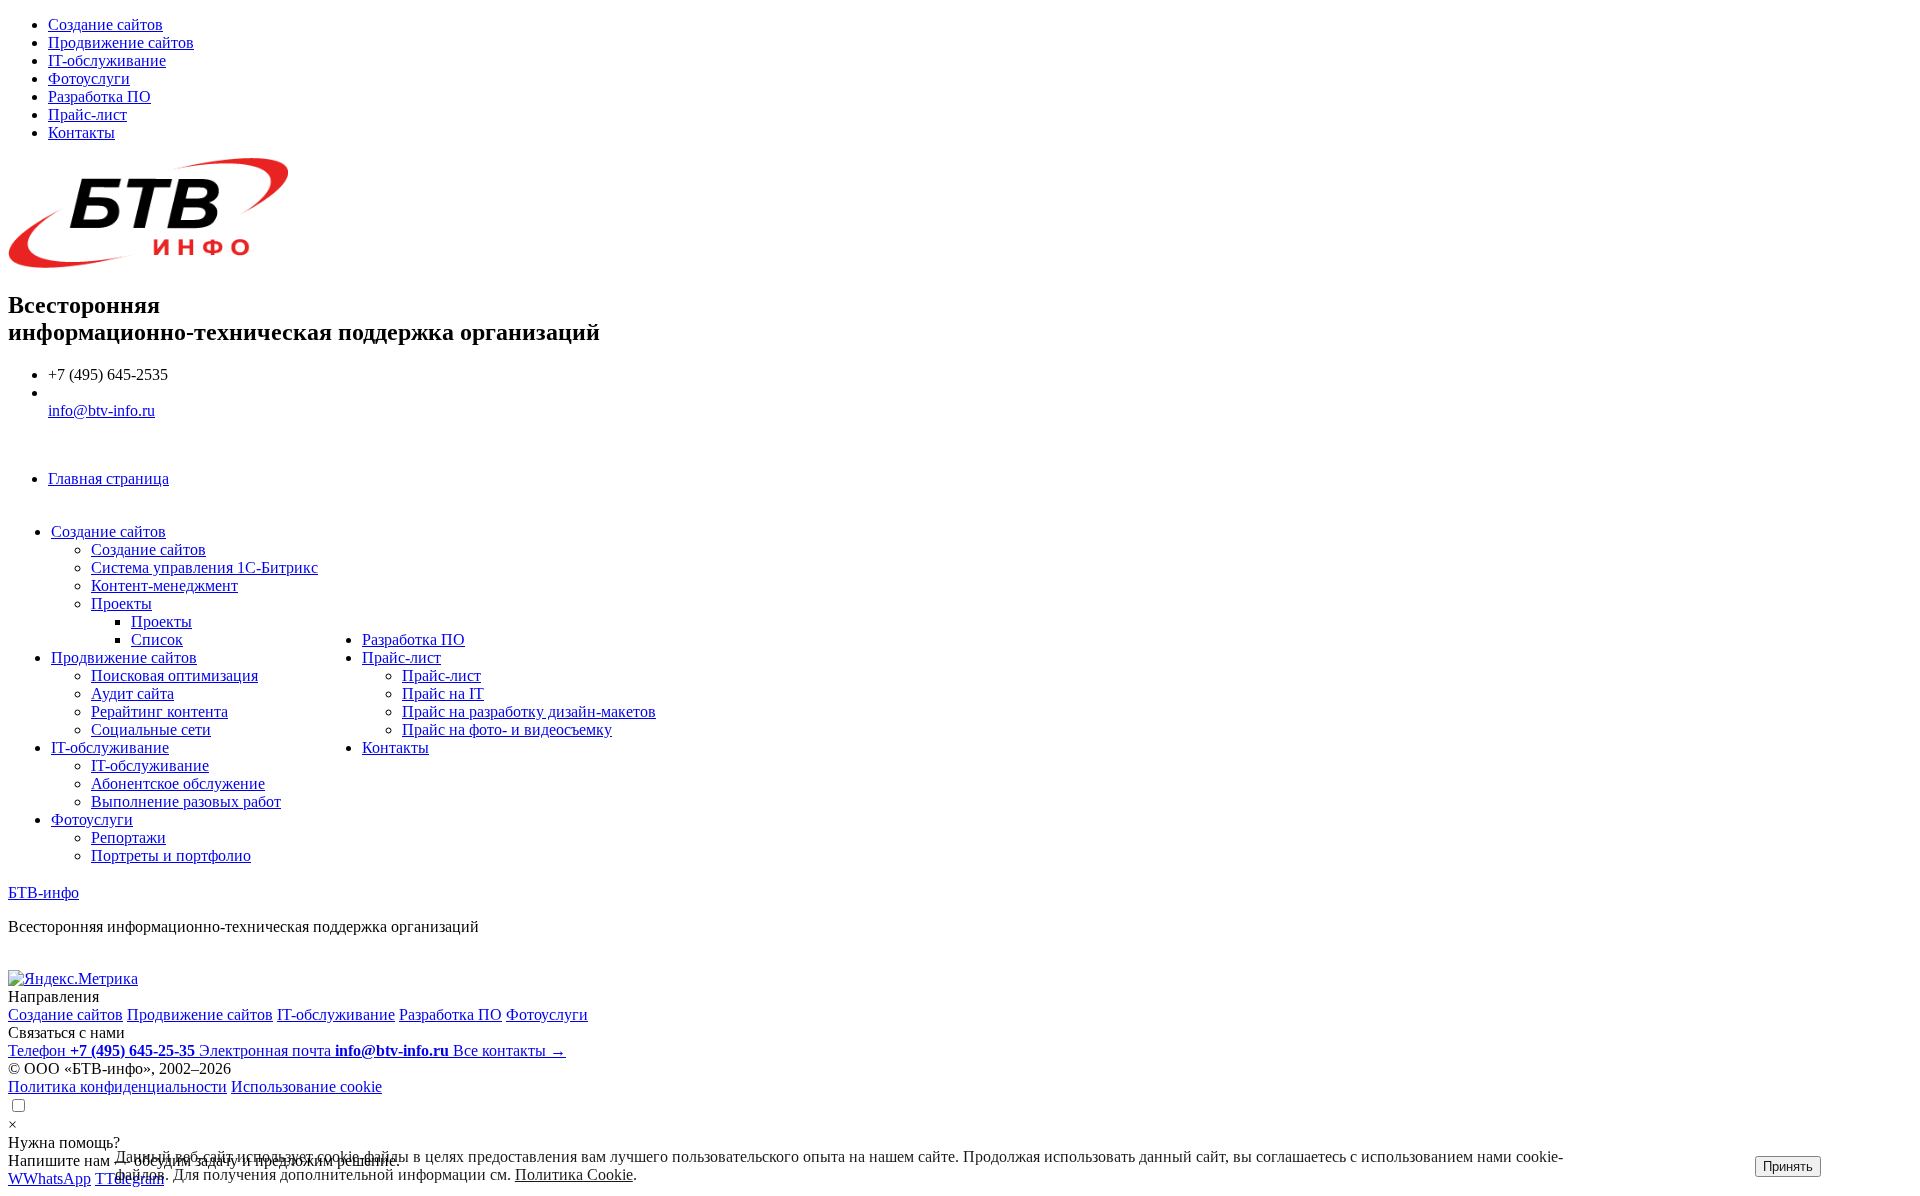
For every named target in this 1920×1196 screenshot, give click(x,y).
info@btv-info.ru (101, 410)
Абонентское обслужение (178, 783)
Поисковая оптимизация (174, 675)
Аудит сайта (132, 693)
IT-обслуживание (107, 60)
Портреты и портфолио (171, 855)
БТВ (43, 892)
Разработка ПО (99, 96)
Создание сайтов (105, 24)
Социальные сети (151, 729)
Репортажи (128, 837)
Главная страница (108, 478)
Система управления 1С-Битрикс (204, 567)
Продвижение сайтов (121, 42)
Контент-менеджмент (164, 585)
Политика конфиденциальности (117, 1086)
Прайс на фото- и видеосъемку (507, 729)
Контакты (81, 132)
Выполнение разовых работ (186, 801)
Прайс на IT (443, 693)
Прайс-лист (87, 114)
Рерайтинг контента (159, 711)
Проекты (121, 603)
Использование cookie (306, 1086)
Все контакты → (509, 1050)
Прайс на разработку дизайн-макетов (529, 711)
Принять (1788, 1166)
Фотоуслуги (89, 78)
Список (157, 639)
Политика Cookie (574, 1174)
